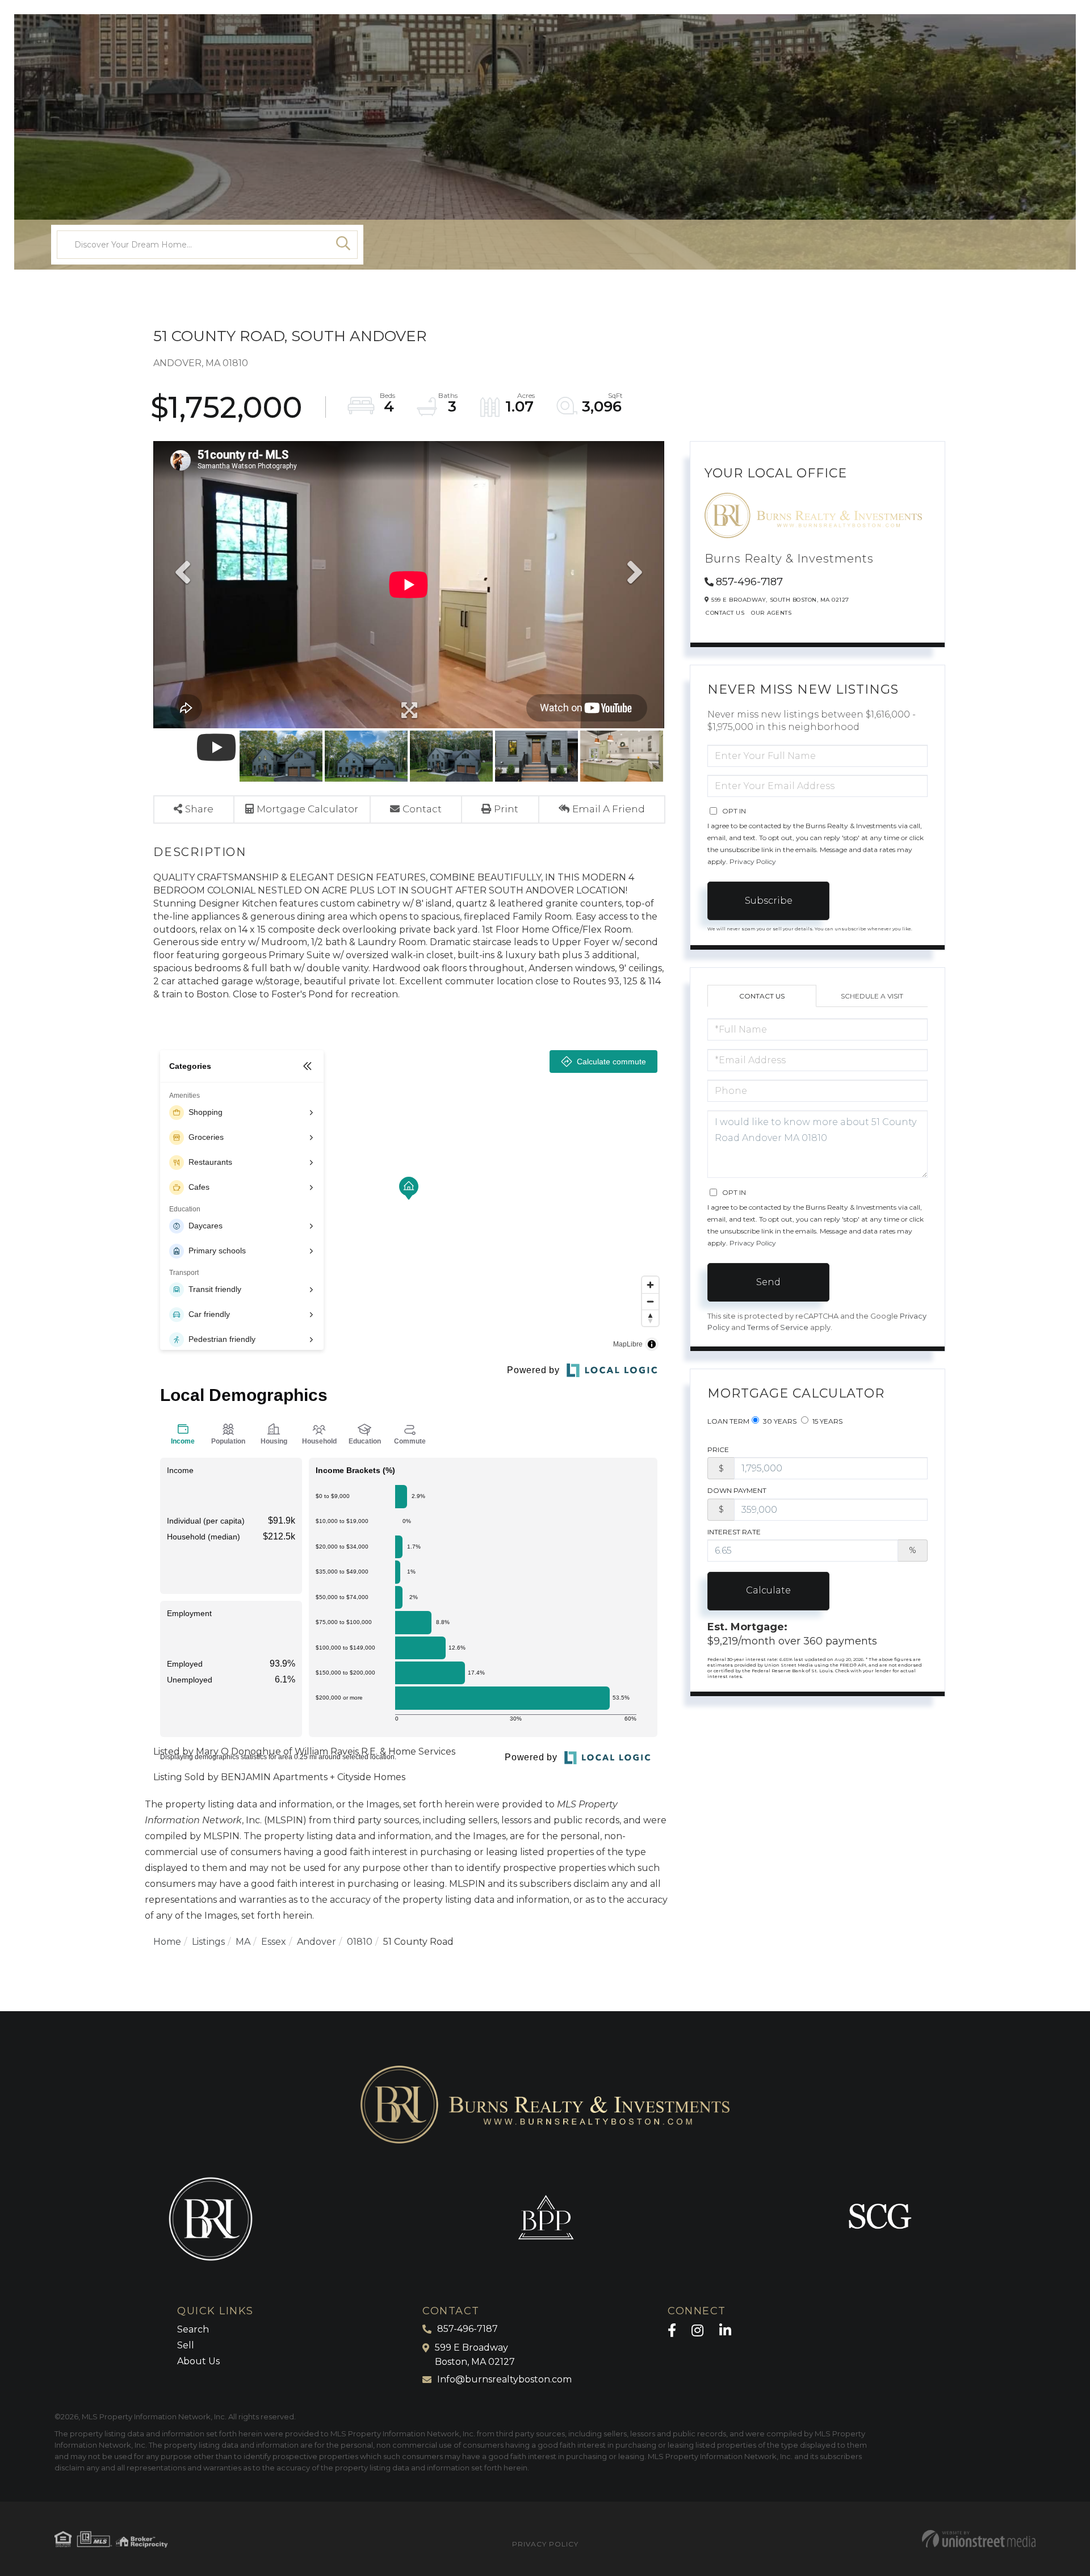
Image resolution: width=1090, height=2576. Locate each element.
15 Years (827, 1421)
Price (718, 1449)
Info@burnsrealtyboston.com (504, 2379)
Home (167, 1942)
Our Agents (771, 613)
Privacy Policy (753, 861)
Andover (316, 1942)
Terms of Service (778, 1327)
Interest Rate (734, 1532)
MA (243, 1942)
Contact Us (725, 613)
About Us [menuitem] (198, 2361)
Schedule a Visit (872, 996)
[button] (343, 245)
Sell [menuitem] (186, 2345)
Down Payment (737, 1490)
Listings (208, 1942)
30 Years (779, 1421)
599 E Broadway (475, 2355)
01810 (360, 1942)
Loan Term (728, 1421)
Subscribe (769, 901)
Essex (274, 1942)
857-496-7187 (749, 582)
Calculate (768, 1590)
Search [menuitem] (193, 2329)
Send (768, 1282)
